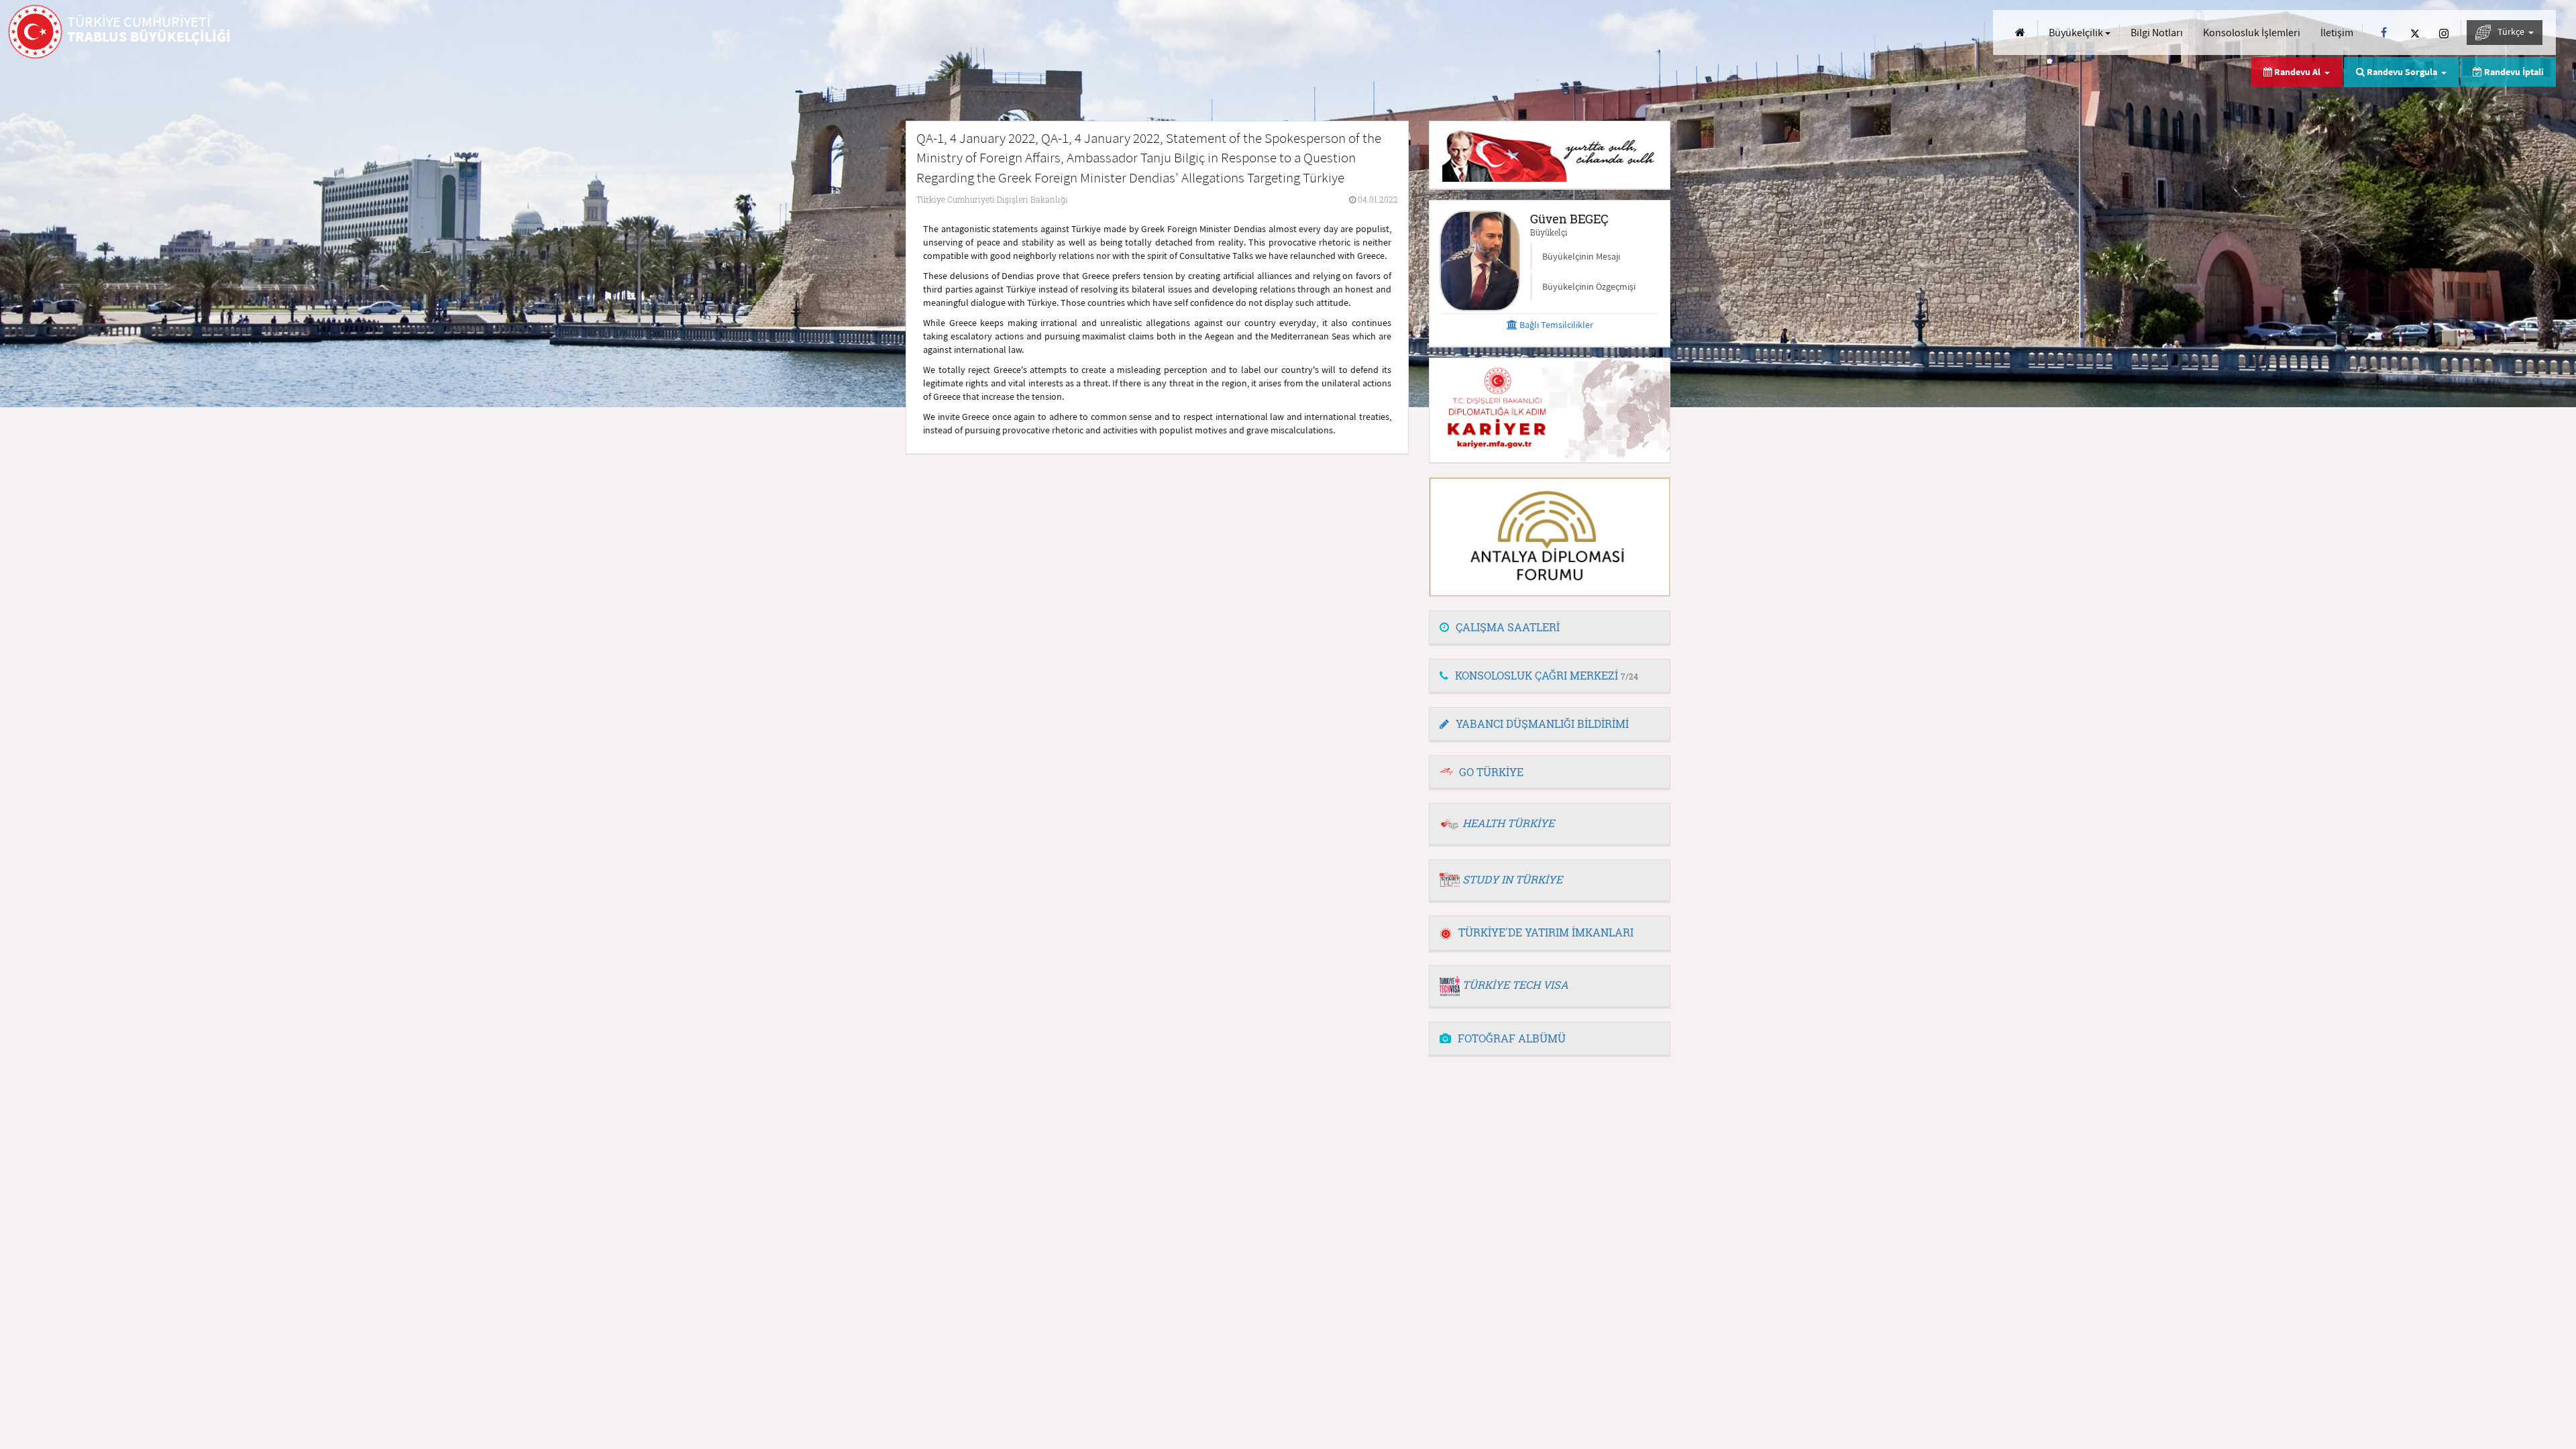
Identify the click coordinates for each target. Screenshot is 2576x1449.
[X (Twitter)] (2415, 33)
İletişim (2337, 32)
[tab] (1550, 628)
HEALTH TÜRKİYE (1508, 823)
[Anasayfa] (2020, 33)
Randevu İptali (2513, 72)
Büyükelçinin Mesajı (1581, 256)
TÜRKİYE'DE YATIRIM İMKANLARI (1546, 932)
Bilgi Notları (2157, 32)
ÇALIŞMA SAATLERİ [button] (1508, 627)
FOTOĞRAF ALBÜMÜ (1512, 1038)
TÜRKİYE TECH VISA (1515, 984)
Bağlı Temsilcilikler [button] (1555, 325)
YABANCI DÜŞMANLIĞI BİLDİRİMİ (1542, 723)
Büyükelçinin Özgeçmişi (1589, 286)
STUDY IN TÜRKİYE (1512, 879)
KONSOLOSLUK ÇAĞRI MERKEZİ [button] (1547, 675)
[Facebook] (2384, 33)
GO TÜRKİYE (1491, 772)
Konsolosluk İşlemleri (2252, 32)
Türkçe (2512, 32)
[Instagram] (2444, 33)
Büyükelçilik (2077, 32)
